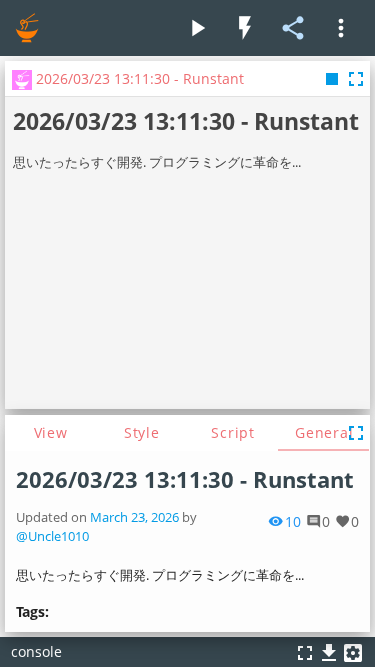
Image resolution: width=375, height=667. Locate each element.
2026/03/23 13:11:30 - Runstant (185, 479)
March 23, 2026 (134, 517)
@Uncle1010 (52, 536)
